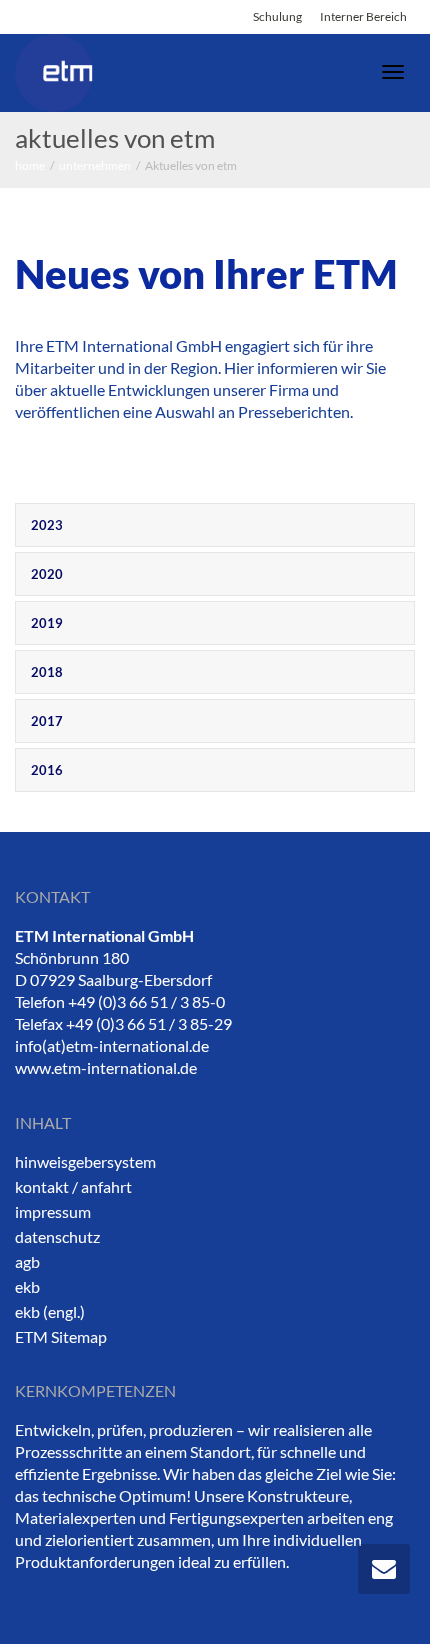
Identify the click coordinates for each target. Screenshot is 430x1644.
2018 (47, 672)
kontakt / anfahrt (73, 1186)
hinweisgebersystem (85, 1161)
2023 (47, 525)
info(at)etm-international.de (112, 1045)
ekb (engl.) (50, 1311)
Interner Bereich (363, 16)
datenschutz (57, 1236)
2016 (47, 770)
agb (27, 1261)
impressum (53, 1211)
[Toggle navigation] (393, 72)
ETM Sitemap (61, 1336)
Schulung (277, 16)
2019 (47, 623)
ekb (27, 1286)
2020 (47, 574)
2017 (47, 721)
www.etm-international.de (106, 1067)
